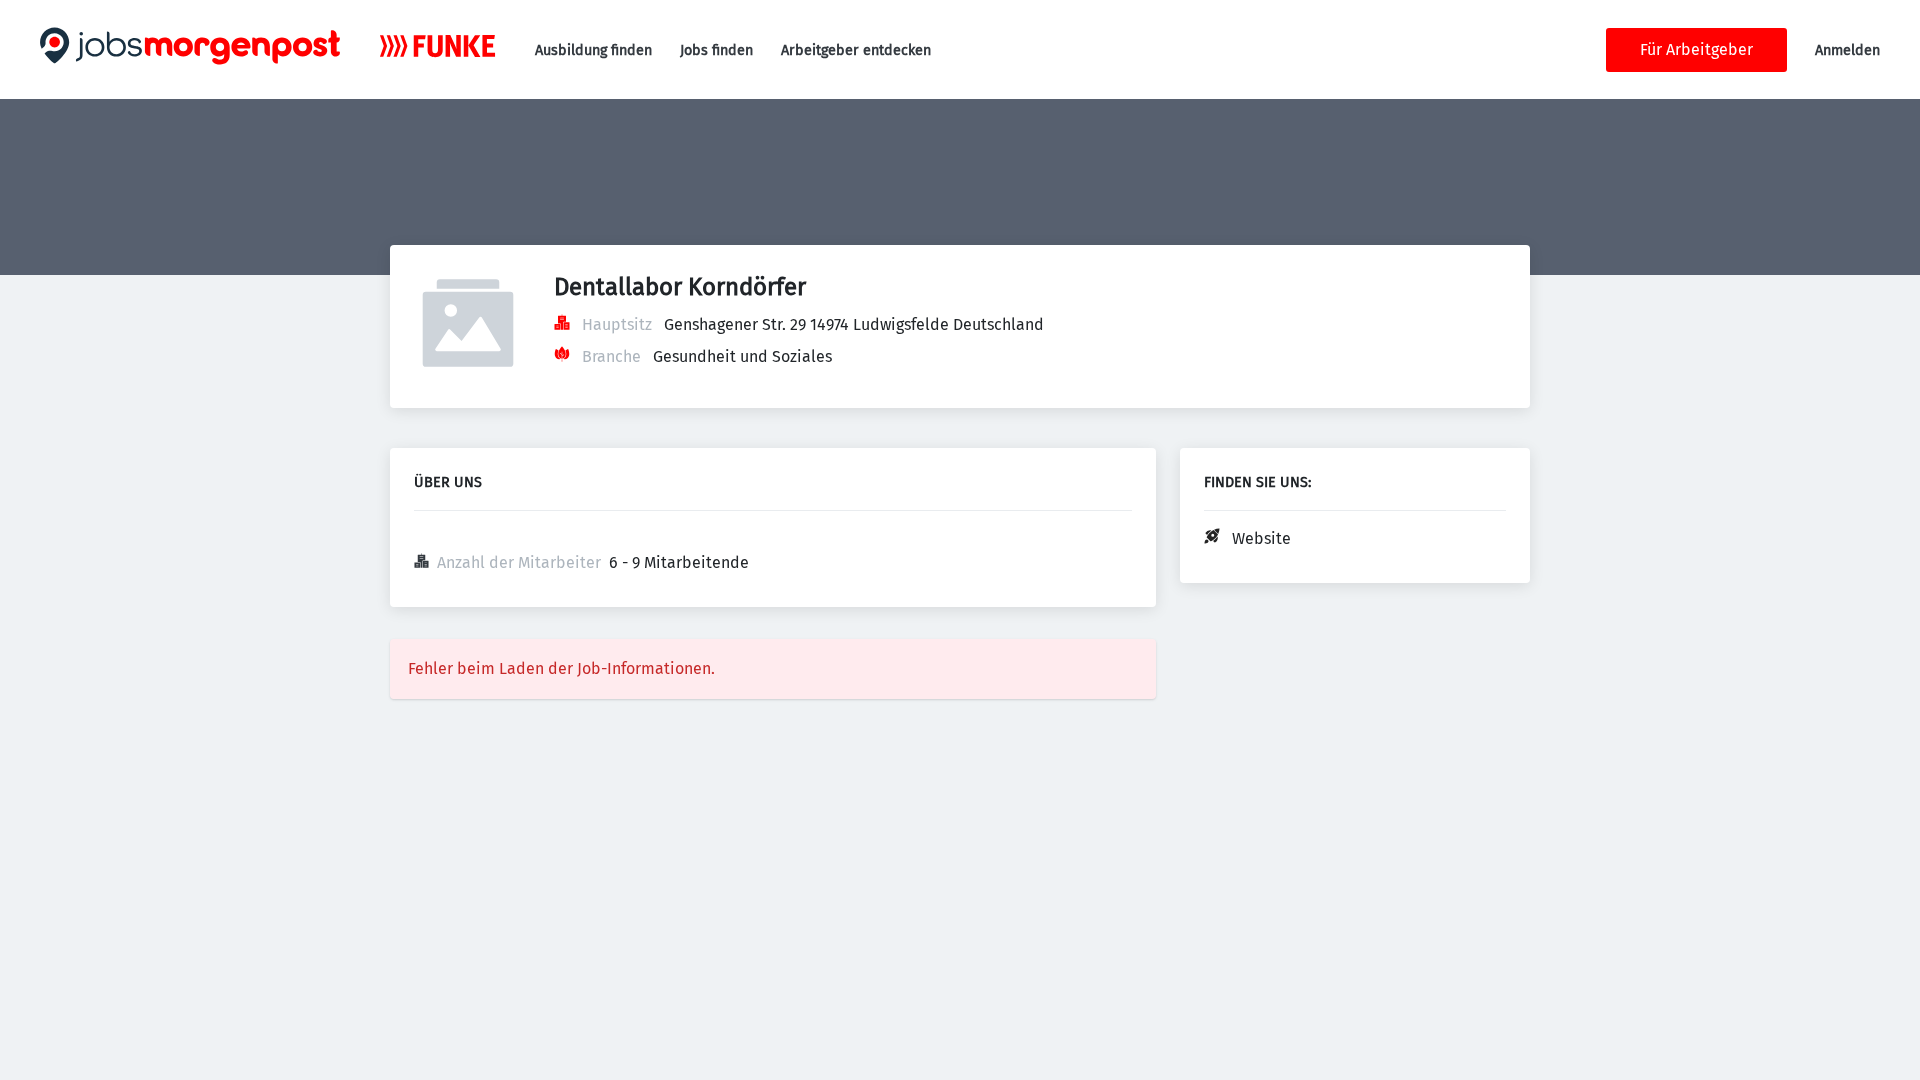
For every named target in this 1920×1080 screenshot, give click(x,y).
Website (1261, 538)
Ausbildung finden (593, 50)
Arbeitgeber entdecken (856, 50)
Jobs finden (716, 50)
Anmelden (1847, 50)
